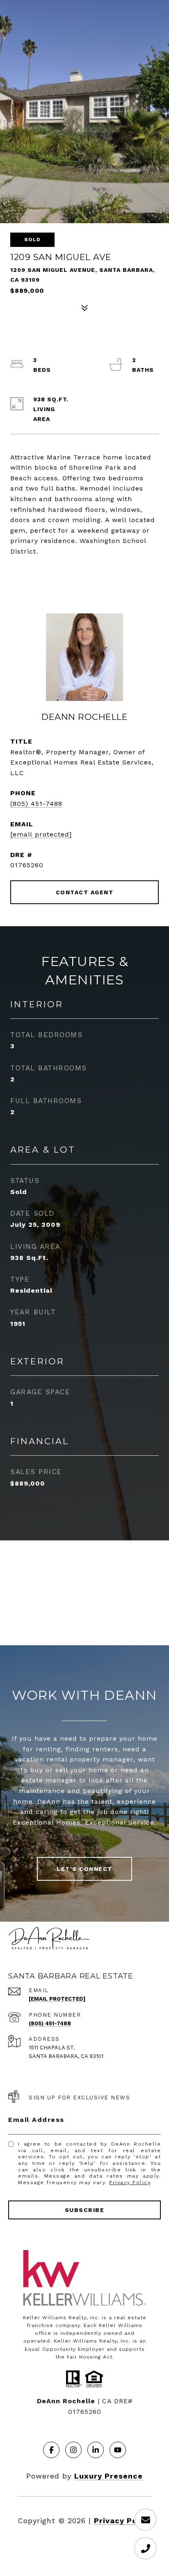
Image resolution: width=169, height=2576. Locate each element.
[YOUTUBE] (118, 2450)
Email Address (36, 2120)
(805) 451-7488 (36, 804)
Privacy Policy (130, 2182)
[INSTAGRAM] (73, 2450)
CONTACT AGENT (85, 892)
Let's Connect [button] (84, 1869)
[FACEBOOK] (51, 2450)
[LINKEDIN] (96, 2450)
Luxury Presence (108, 2476)
